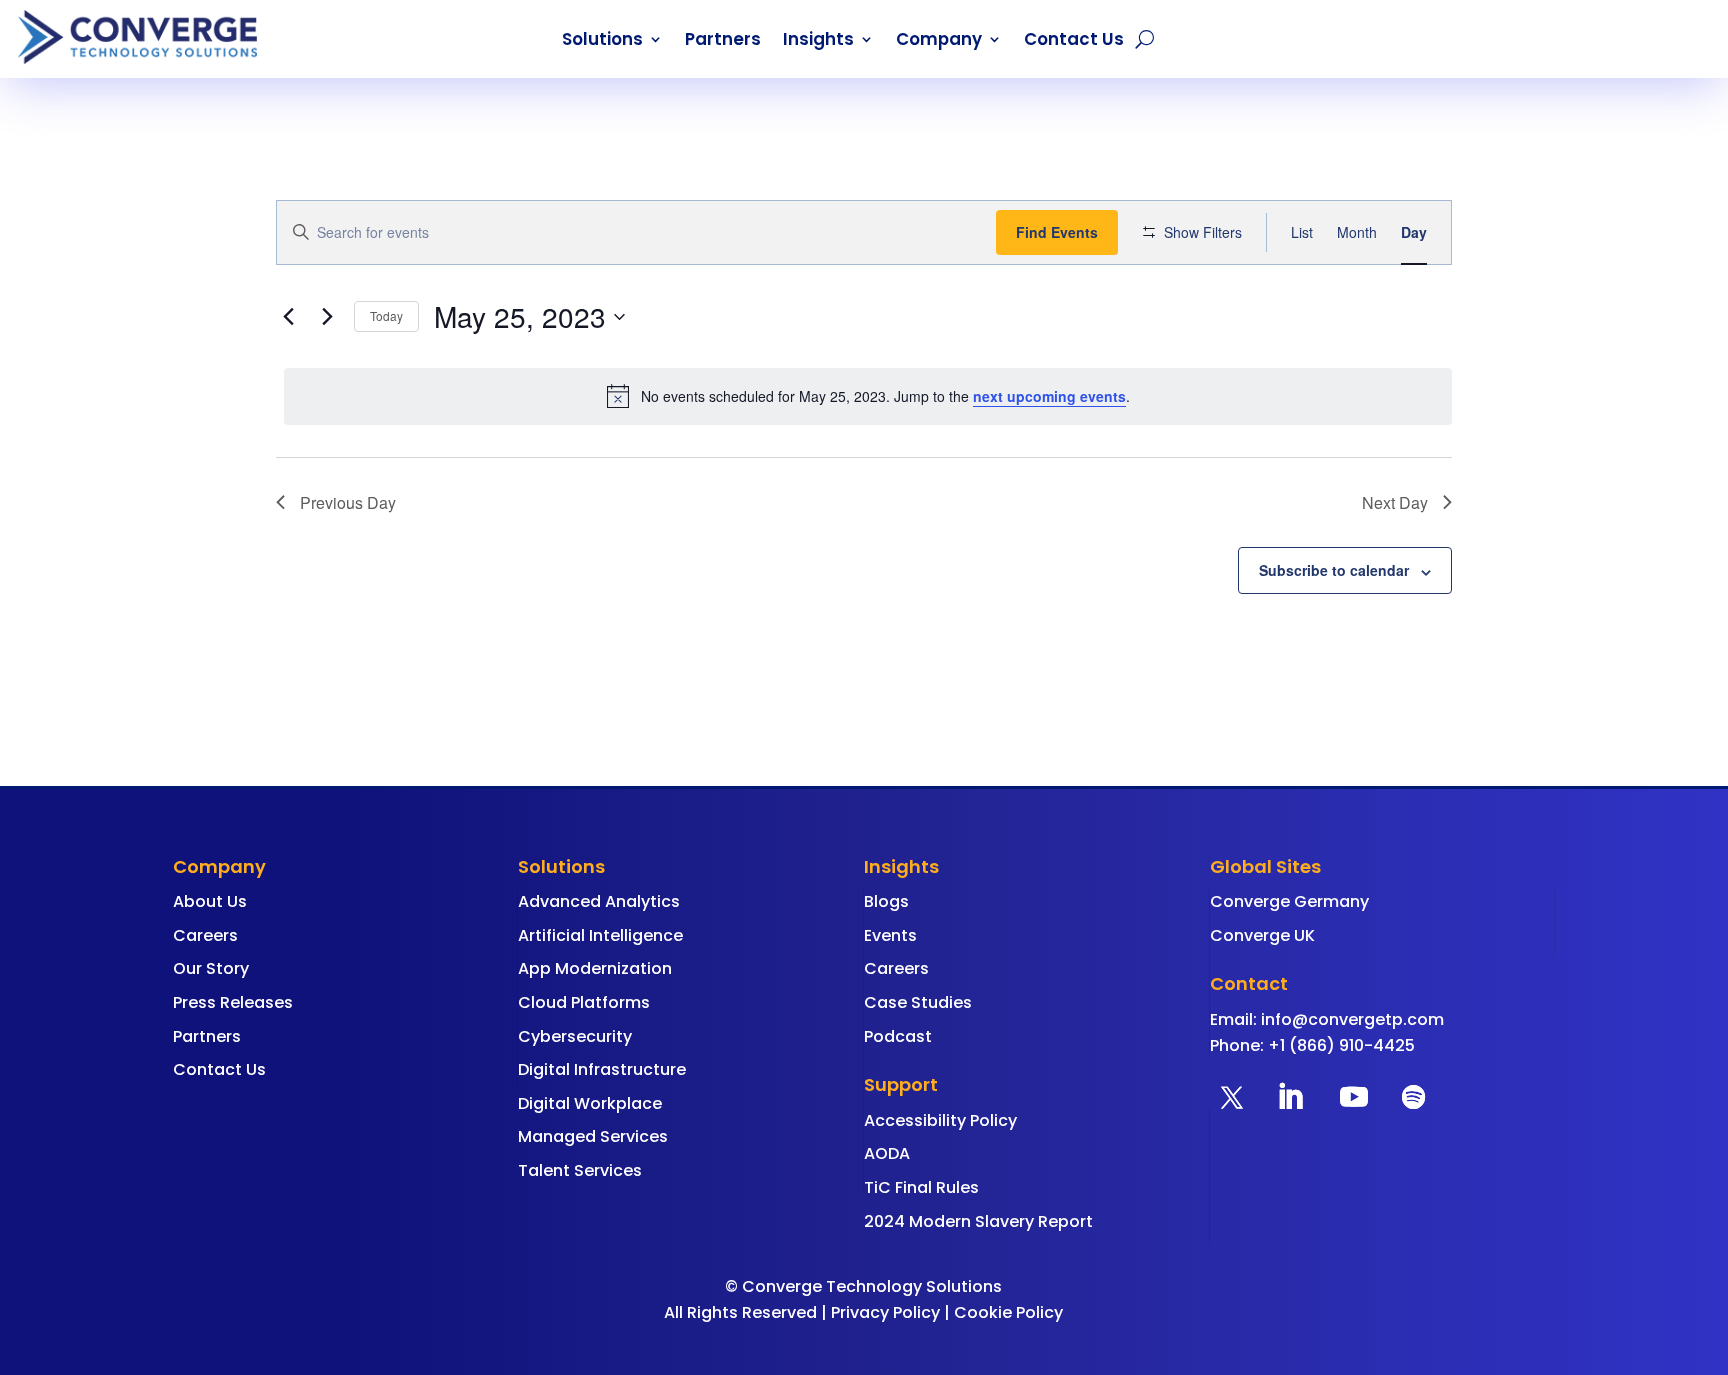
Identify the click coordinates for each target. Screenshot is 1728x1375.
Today (386, 315)
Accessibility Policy (940, 1120)
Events (890, 935)
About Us (210, 901)
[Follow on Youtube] (1354, 1097)
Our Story (211, 968)
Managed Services (593, 1136)
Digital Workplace (590, 1103)
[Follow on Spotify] (1414, 1097)
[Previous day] (288, 317)
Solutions (602, 41)
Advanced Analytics (599, 901)
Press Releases (233, 1002)
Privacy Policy (885, 1312)
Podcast (898, 1036)
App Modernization (595, 968)
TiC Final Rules (921, 1187)
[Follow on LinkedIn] (1290, 1097)
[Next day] (327, 317)
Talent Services (580, 1170)
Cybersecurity (575, 1036)
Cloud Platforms (584, 1002)
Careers (205, 935)
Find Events (1057, 232)
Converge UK (1262, 935)
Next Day (1395, 502)
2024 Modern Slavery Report (978, 1221)
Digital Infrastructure (602, 1069)
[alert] (868, 396)
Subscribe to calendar (1334, 570)
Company (939, 41)
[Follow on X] (1232, 1097)
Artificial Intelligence (600, 935)
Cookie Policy (1008, 1312)
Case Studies (918, 1002)
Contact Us (1074, 41)
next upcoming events (1049, 396)
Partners (723, 41)
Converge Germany (1289, 901)
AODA (887, 1153)
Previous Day (348, 502)
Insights (818, 41)
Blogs (886, 901)
